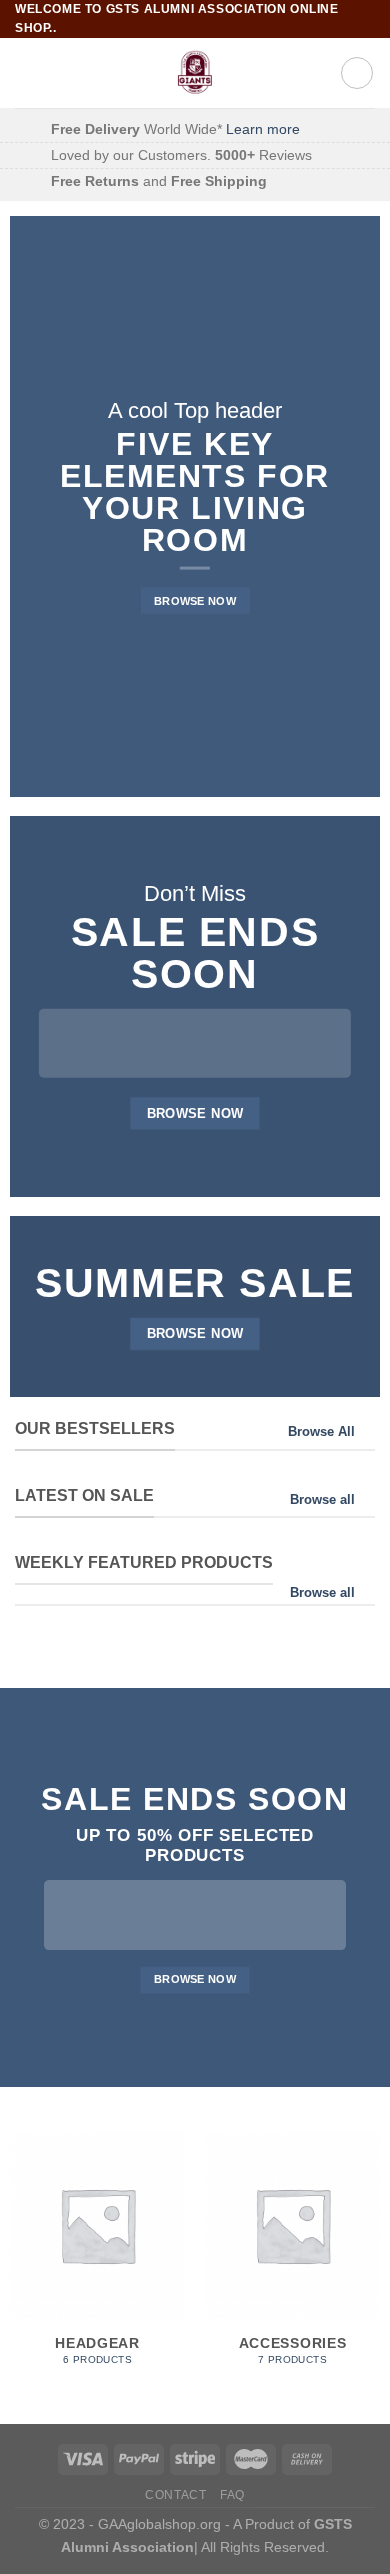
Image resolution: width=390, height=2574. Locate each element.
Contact (175, 2495)
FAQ (232, 2495)
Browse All (321, 1431)
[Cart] (357, 73)
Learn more (263, 129)
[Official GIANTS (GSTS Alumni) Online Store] (195, 73)
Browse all (322, 1499)
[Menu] (27, 73)
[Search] (318, 73)
